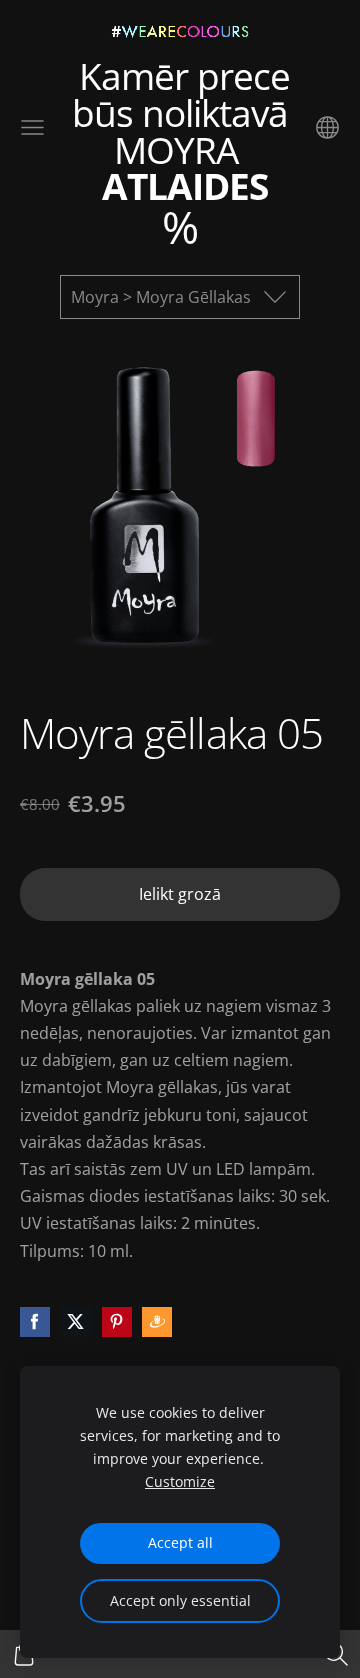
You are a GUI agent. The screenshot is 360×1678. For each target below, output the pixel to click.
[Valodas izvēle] (327, 127)
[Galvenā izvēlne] (32, 127)
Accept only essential (180, 1600)
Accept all (180, 1542)
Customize (180, 1481)
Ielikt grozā (180, 894)
